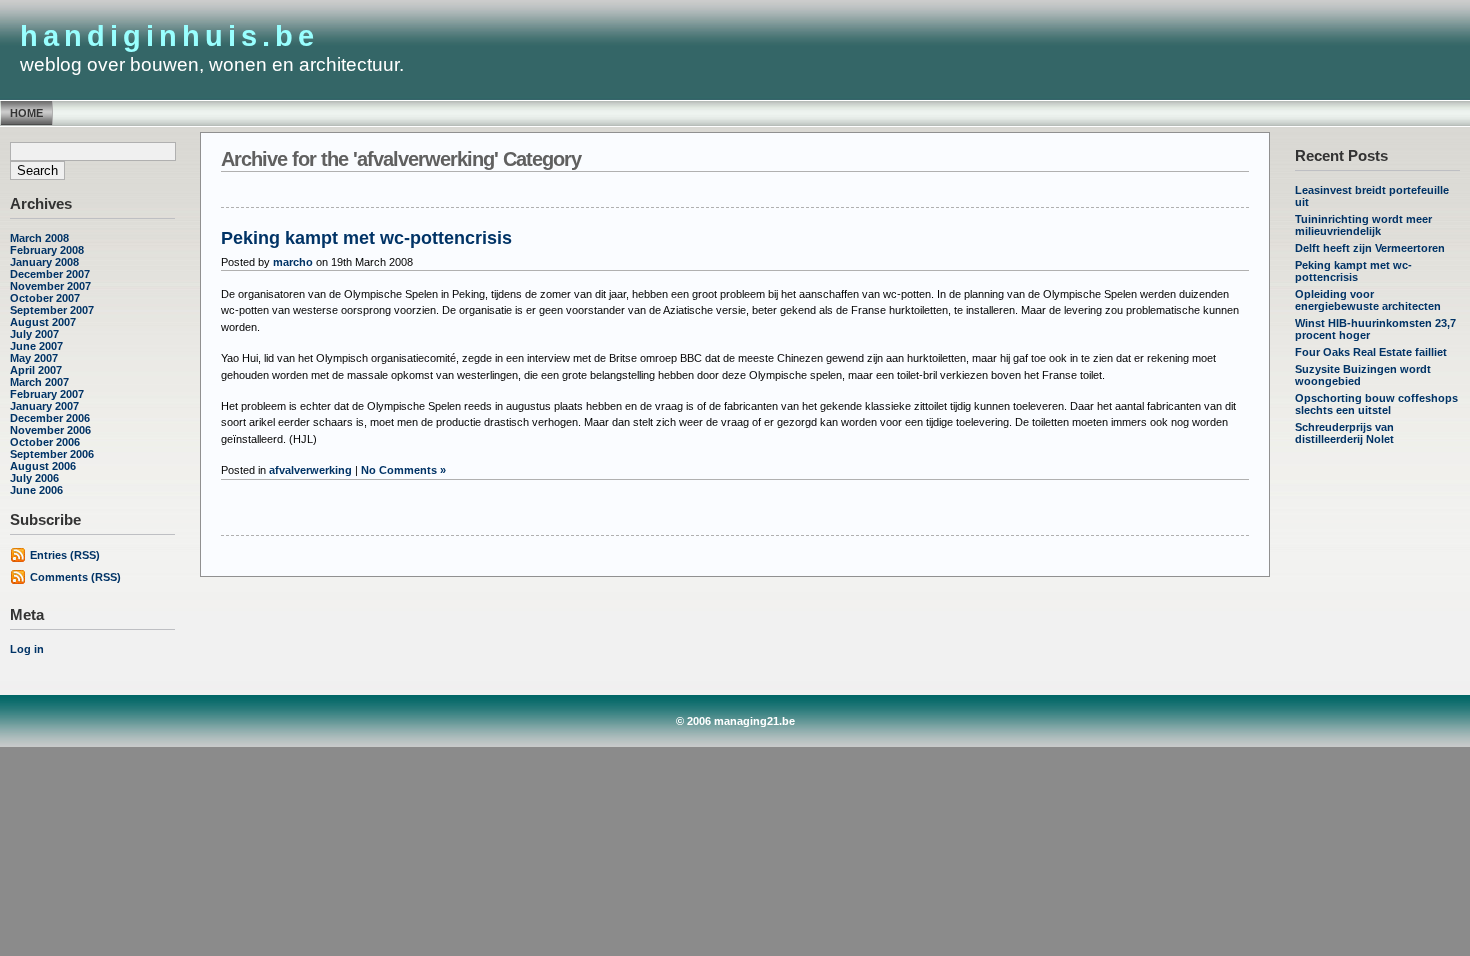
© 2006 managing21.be (735, 721)
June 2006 (36, 490)
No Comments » (403, 470)
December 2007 (50, 274)
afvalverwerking (310, 470)
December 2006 (50, 418)
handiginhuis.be (169, 36)
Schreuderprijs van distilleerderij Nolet (1344, 433)
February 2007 (47, 394)
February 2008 (47, 250)
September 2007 (52, 310)
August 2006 (43, 466)
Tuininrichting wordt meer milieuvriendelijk (1363, 225)
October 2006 (45, 442)
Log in (27, 649)
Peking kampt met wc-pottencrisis (1353, 271)
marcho (293, 262)
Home (26, 113)
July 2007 (34, 334)
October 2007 (45, 298)
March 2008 (39, 238)
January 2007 (44, 406)
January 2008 (44, 262)
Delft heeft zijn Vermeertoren (1370, 248)
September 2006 (52, 454)
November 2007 (50, 286)
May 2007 (34, 358)
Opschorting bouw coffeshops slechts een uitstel (1376, 404)
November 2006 (50, 430)
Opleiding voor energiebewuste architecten (1368, 300)
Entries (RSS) (65, 555)
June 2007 (36, 346)
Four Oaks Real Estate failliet (1371, 352)
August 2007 (43, 322)
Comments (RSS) (75, 577)
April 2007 (36, 370)
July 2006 (34, 478)
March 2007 (39, 382)
